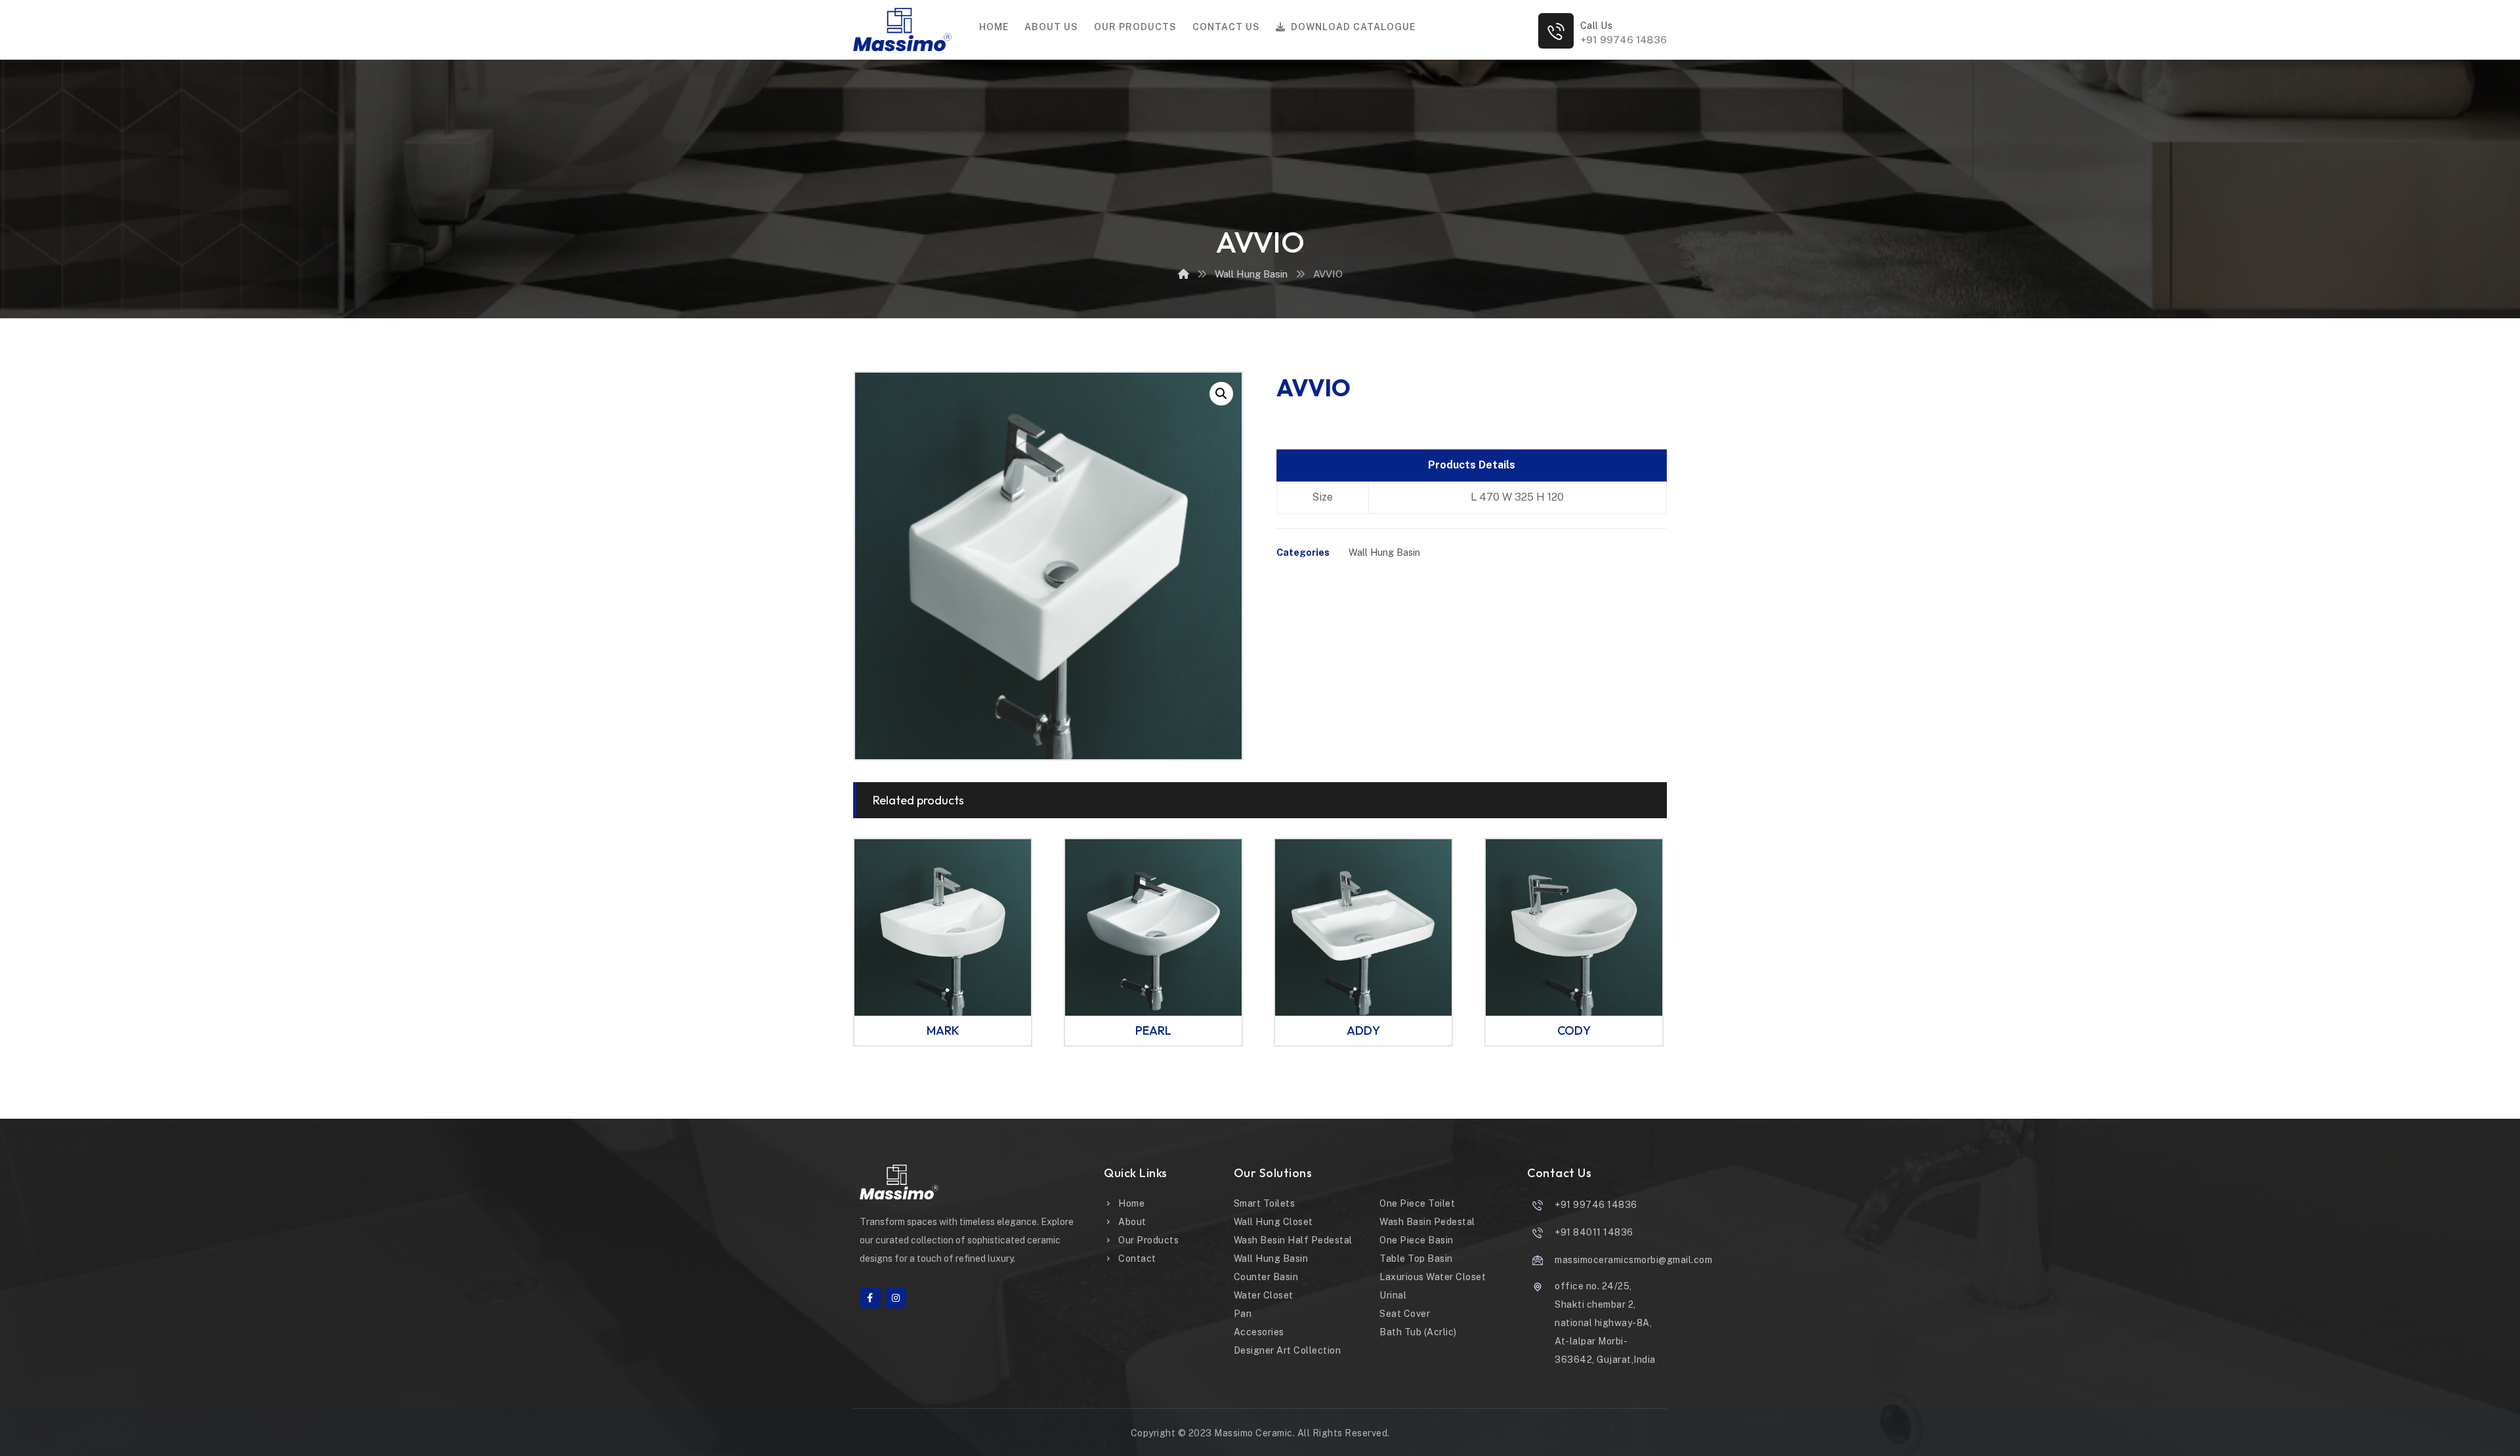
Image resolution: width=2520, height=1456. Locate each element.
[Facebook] (870, 1298)
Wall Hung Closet (1273, 1222)
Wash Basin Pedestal (1427, 1222)
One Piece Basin (1417, 1240)
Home (1131, 1203)
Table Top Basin (1416, 1258)
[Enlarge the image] (1221, 394)
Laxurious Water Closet (1433, 1277)
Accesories (1259, 1332)
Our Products (1148, 1240)
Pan (1243, 1314)
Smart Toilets (1265, 1203)
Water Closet (1264, 1295)
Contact (1137, 1258)
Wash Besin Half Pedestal (1293, 1240)
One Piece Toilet (1417, 1203)
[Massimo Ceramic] (1184, 274)
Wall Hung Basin (1384, 552)
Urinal (1393, 1295)
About (1132, 1222)
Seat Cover (1405, 1314)
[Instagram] (896, 1298)
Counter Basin (1266, 1277)
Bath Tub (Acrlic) (1418, 1332)
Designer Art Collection (1288, 1350)
